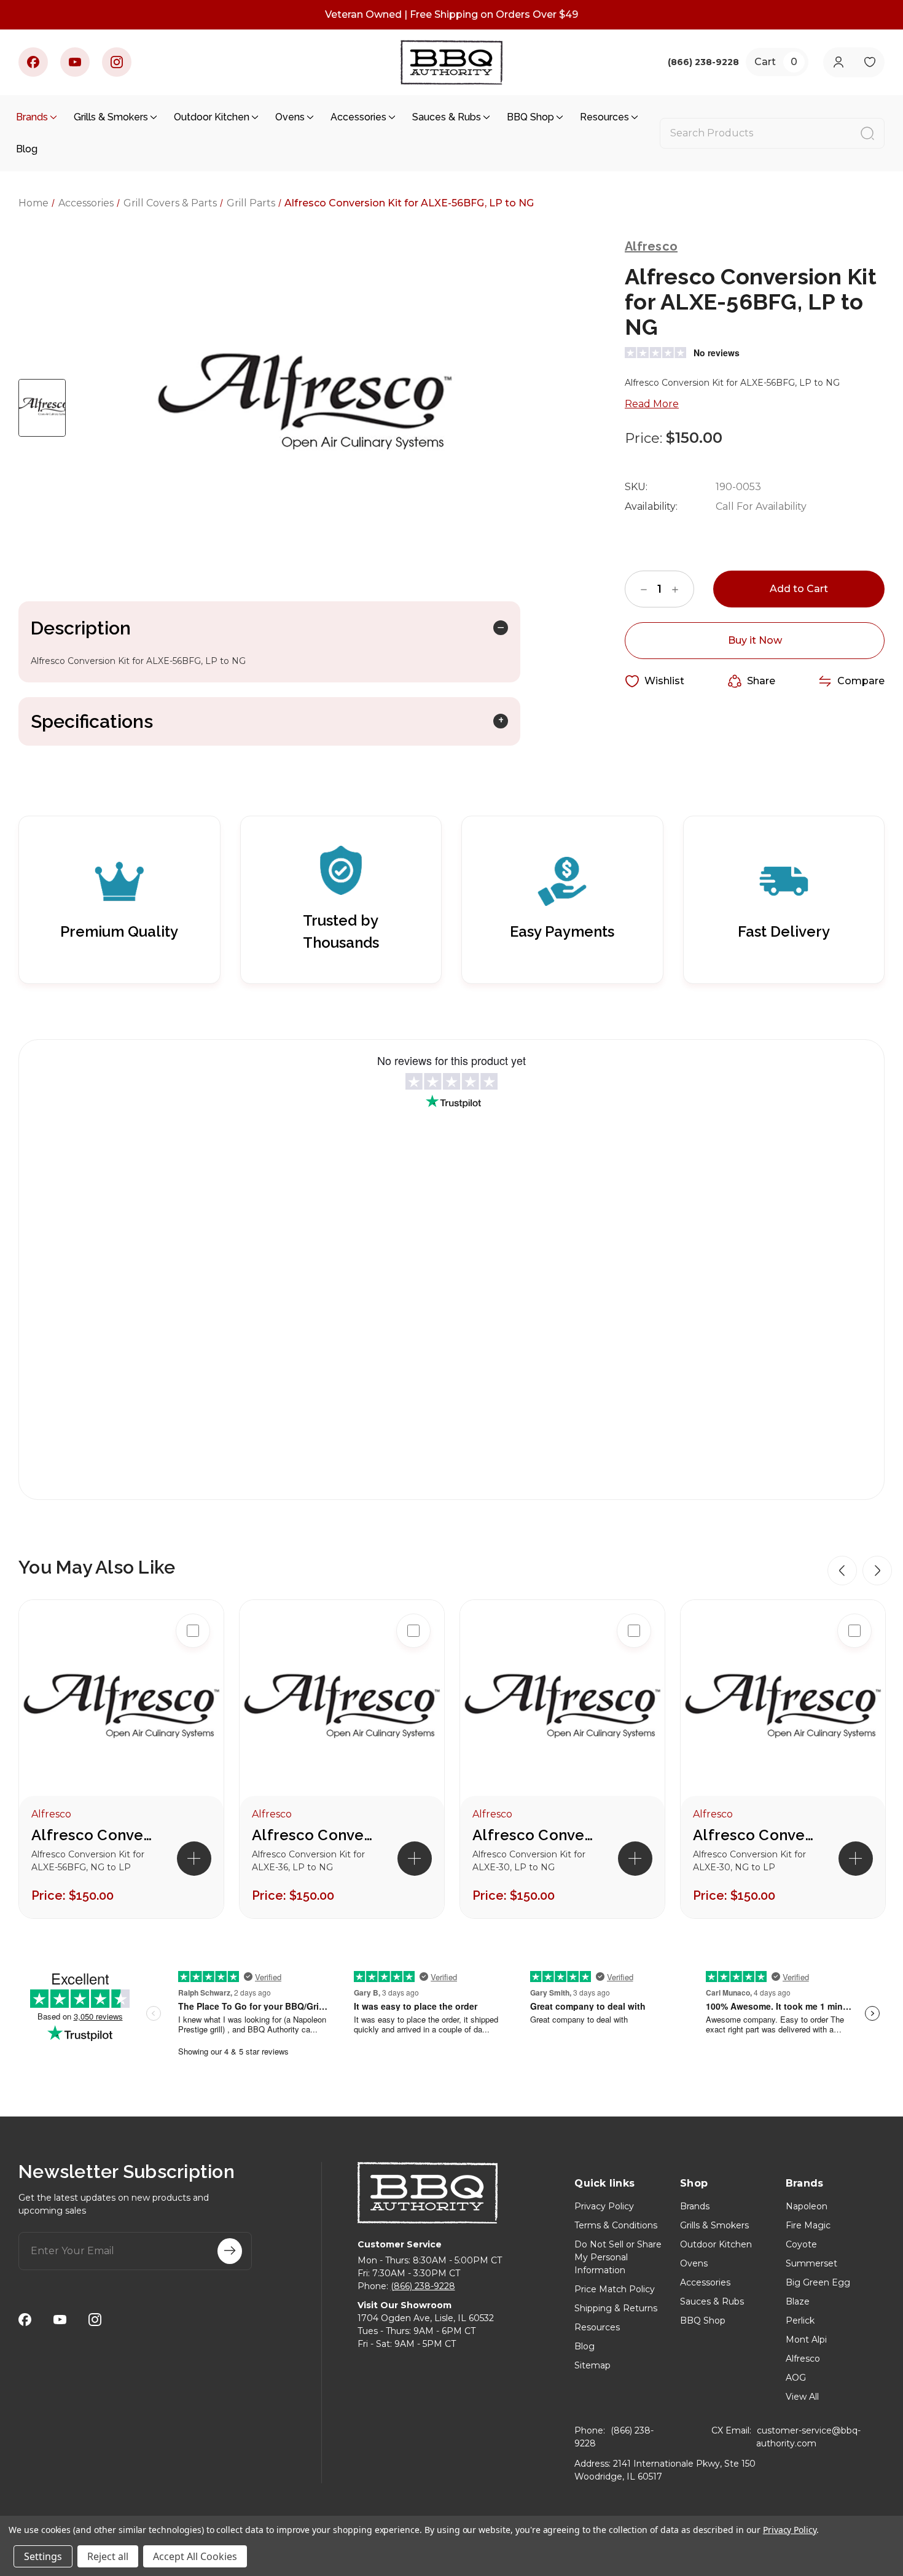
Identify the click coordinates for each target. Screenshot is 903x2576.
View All (802, 2397)
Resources (604, 117)
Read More (652, 404)
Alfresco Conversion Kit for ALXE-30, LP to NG (534, 1835)
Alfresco (803, 2359)
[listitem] (121, 1759)
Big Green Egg (818, 2282)
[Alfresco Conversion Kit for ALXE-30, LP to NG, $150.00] (562, 1710)
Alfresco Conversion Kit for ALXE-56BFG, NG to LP (93, 1835)
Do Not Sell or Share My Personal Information (618, 2257)
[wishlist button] (870, 62)
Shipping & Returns (616, 2308)
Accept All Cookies (195, 2556)
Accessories (358, 117)
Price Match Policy (615, 2289)
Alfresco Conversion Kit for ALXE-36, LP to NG (313, 1835)
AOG (796, 2378)
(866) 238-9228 (423, 2286)
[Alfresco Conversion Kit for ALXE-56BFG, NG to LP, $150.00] (121, 1710)
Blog (27, 149)
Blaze (798, 2301)
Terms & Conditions (616, 2225)
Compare (861, 681)
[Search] (867, 133)
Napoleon (807, 2206)
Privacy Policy (604, 2206)
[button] (842, 1571)
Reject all (108, 2556)
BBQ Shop (530, 117)
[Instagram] (117, 62)
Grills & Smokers (111, 117)
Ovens (290, 117)
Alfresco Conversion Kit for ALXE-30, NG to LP (754, 1835)
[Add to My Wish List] (193, 1709)
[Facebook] (33, 62)
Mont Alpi (806, 2340)
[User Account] (838, 62)
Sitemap (592, 2365)
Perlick (800, 2320)
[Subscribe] (230, 2251)
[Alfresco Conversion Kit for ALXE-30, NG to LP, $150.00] (783, 1710)
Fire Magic (808, 2225)
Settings (43, 2556)
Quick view (193, 1670)
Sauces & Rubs (447, 117)
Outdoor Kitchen (212, 117)
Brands (32, 117)
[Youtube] (75, 62)
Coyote (801, 2244)
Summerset (811, 2263)
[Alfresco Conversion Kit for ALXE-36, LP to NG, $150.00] (342, 1710)
